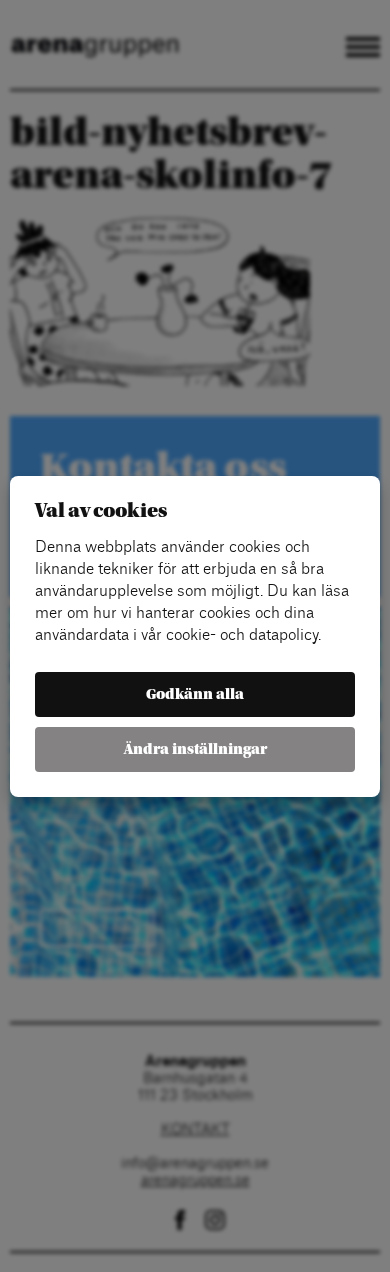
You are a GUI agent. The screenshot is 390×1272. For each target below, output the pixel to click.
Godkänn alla (195, 694)
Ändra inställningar (195, 749)
